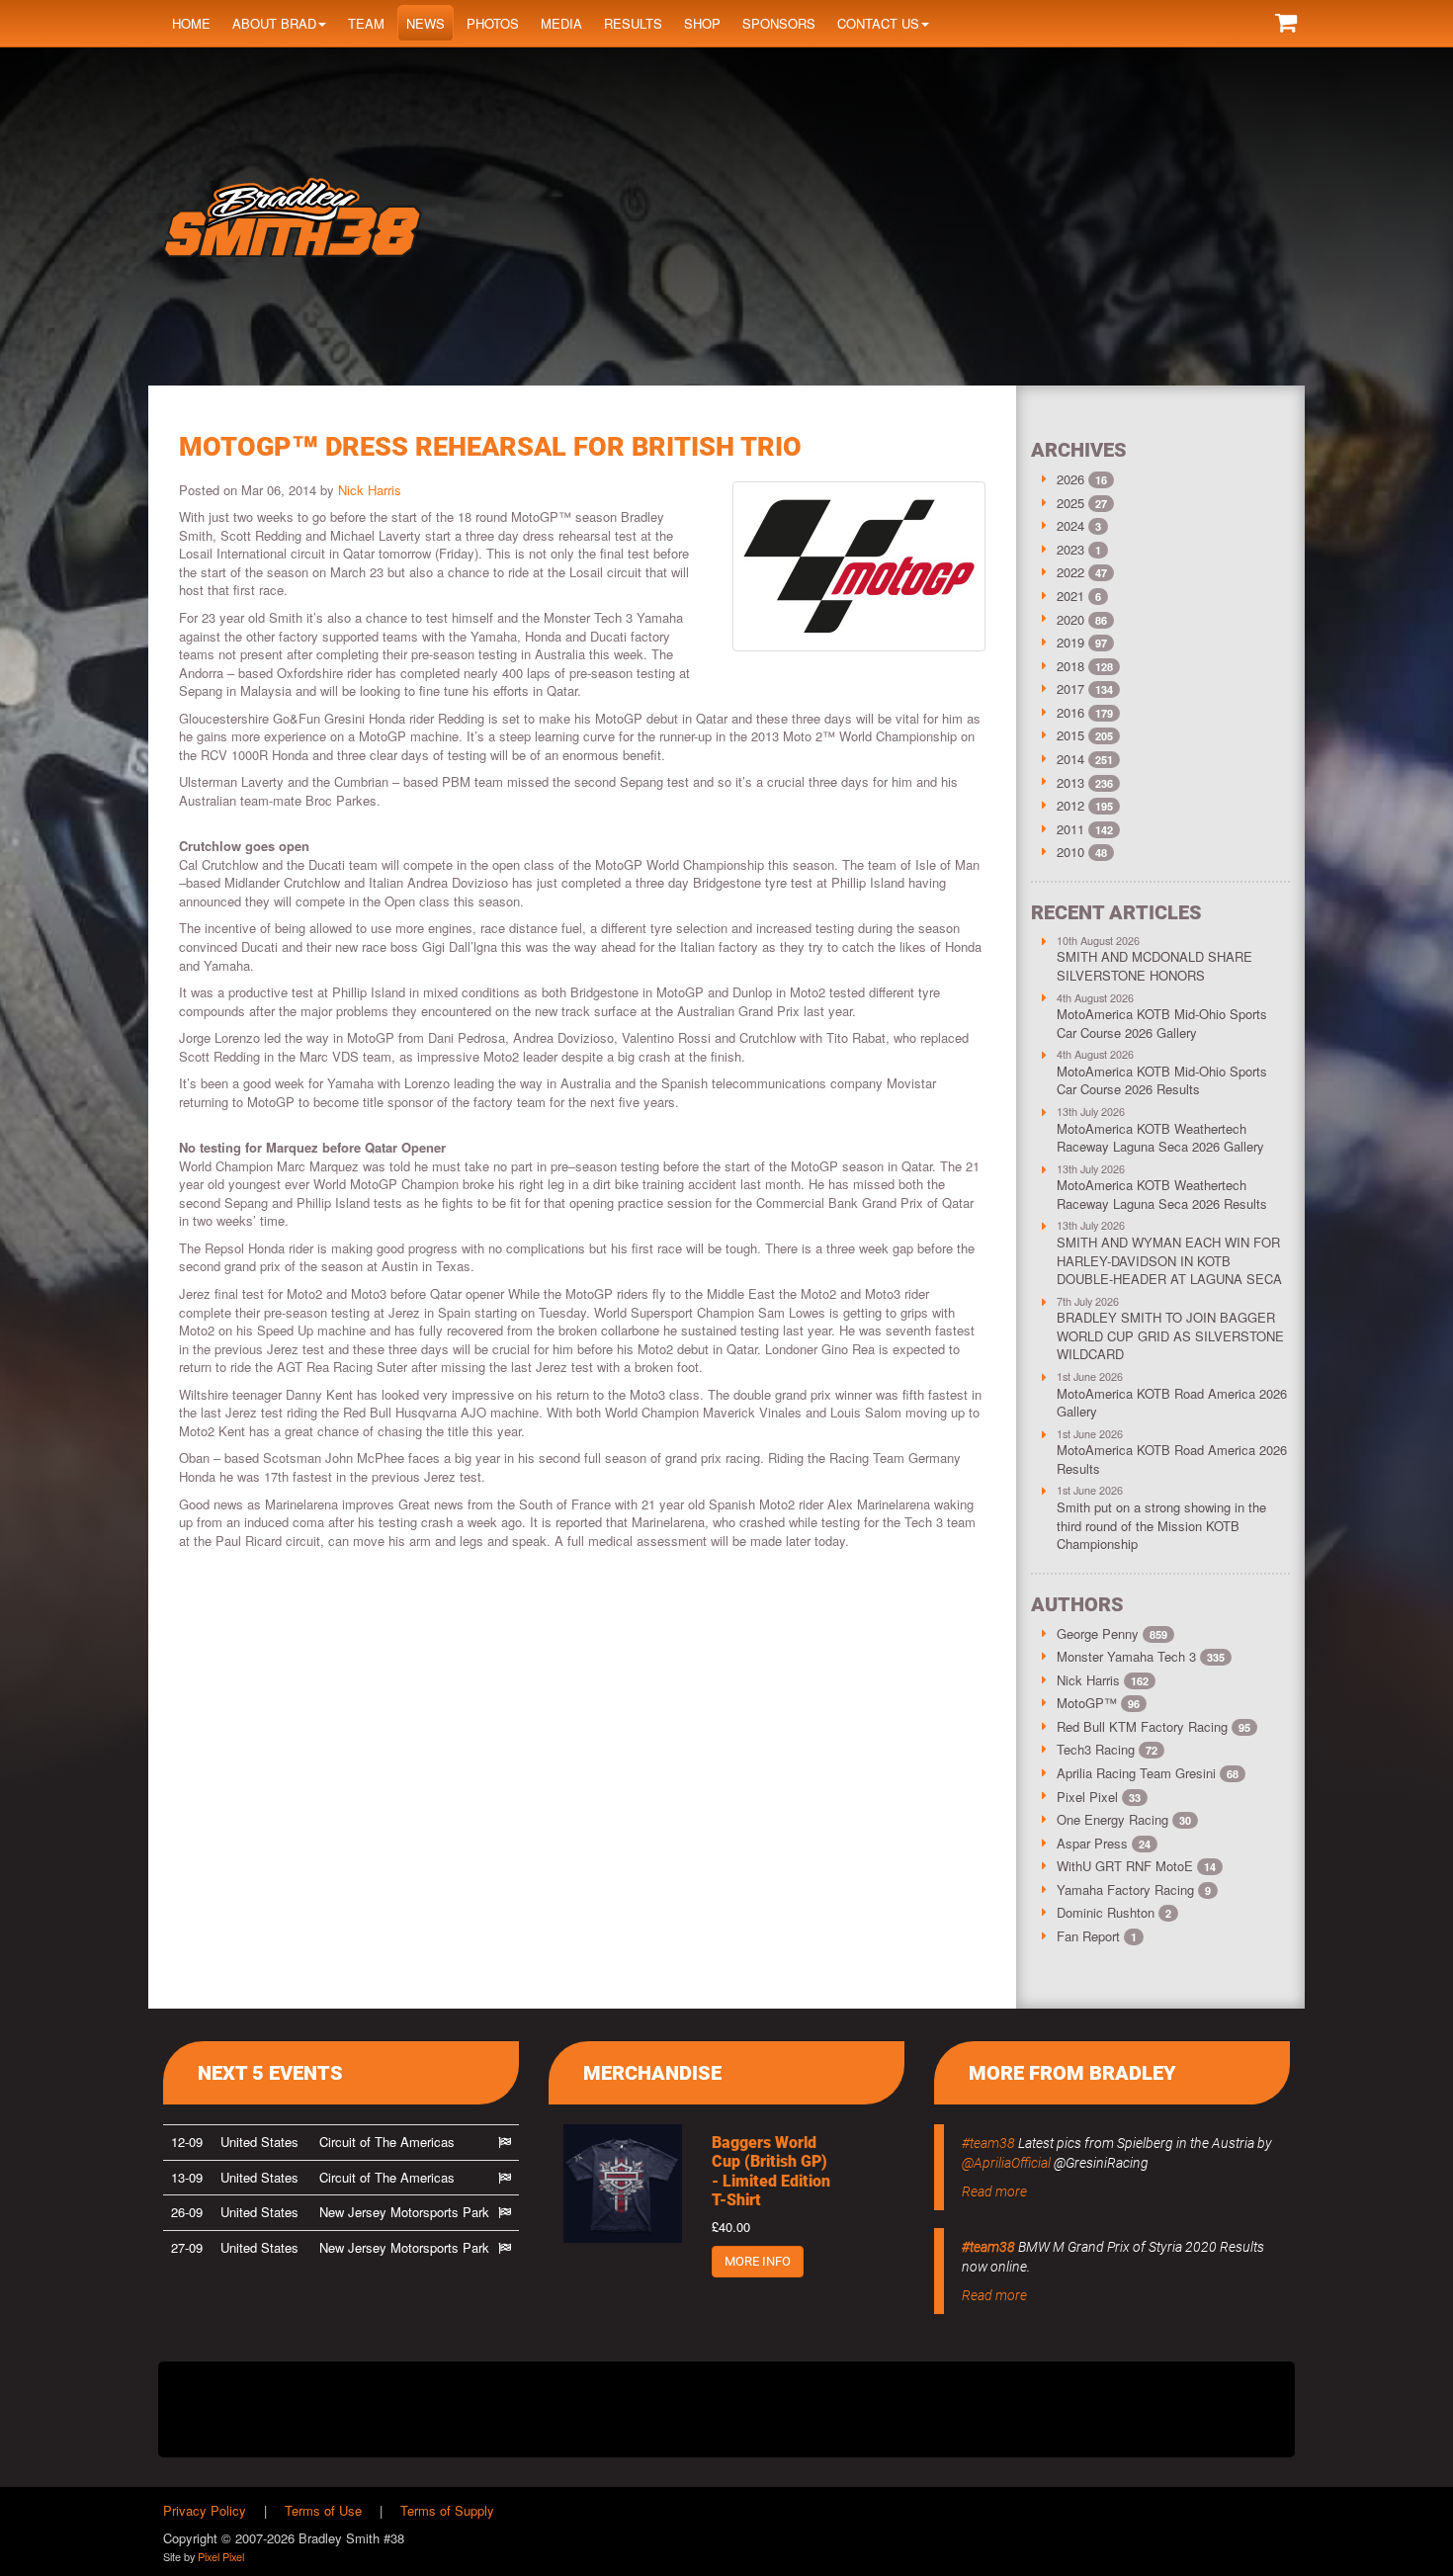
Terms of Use (323, 2510)
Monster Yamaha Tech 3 (1141, 1656)
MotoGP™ (1098, 1703)
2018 (1070, 666)
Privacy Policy (205, 2510)
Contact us (878, 23)
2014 (1070, 759)
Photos (493, 23)
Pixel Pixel (1099, 1797)
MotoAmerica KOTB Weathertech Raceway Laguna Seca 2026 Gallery (1160, 1138)
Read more (994, 2191)
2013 (1070, 782)
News (426, 23)
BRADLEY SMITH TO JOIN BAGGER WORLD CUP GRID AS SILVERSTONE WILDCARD (1170, 1335)
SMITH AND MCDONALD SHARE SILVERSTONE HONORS (1154, 966)
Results (633, 23)
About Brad (274, 23)
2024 (1070, 525)
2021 (1070, 596)
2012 (1070, 805)
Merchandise (652, 2073)
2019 (1070, 642)
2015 (1070, 735)
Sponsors (779, 23)
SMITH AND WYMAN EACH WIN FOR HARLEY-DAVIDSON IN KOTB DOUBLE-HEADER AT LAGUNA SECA (1169, 1260)
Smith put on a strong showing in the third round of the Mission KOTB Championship (1161, 1525)
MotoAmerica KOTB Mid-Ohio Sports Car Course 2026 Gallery (1162, 1023)
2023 (1070, 549)
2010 (1070, 852)
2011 (1070, 829)
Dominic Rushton (1114, 1912)
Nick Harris (370, 490)
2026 (1070, 479)
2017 (1070, 688)
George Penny (1112, 1633)
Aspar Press (1104, 1843)
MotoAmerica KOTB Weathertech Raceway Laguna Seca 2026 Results (1162, 1194)
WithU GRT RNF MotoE (1136, 1866)
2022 (1070, 572)
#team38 (988, 2143)
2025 (1070, 503)
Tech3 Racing (1107, 1749)
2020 (1070, 619)
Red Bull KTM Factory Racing (1154, 1726)
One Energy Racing (1124, 1819)
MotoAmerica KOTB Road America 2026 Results (1172, 1459)
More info (758, 2261)
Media (561, 23)
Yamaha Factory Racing (1134, 1889)
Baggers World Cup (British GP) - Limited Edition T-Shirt (771, 2171)
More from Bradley (1072, 2073)
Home (191, 23)
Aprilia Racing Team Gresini (1148, 1773)
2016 (1070, 712)
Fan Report (1097, 1936)
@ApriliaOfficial (1006, 2163)
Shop (702, 23)
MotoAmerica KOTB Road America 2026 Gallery (1172, 1403)
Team (366, 23)
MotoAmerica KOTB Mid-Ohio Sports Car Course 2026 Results (1162, 1080)
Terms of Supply (447, 2510)
